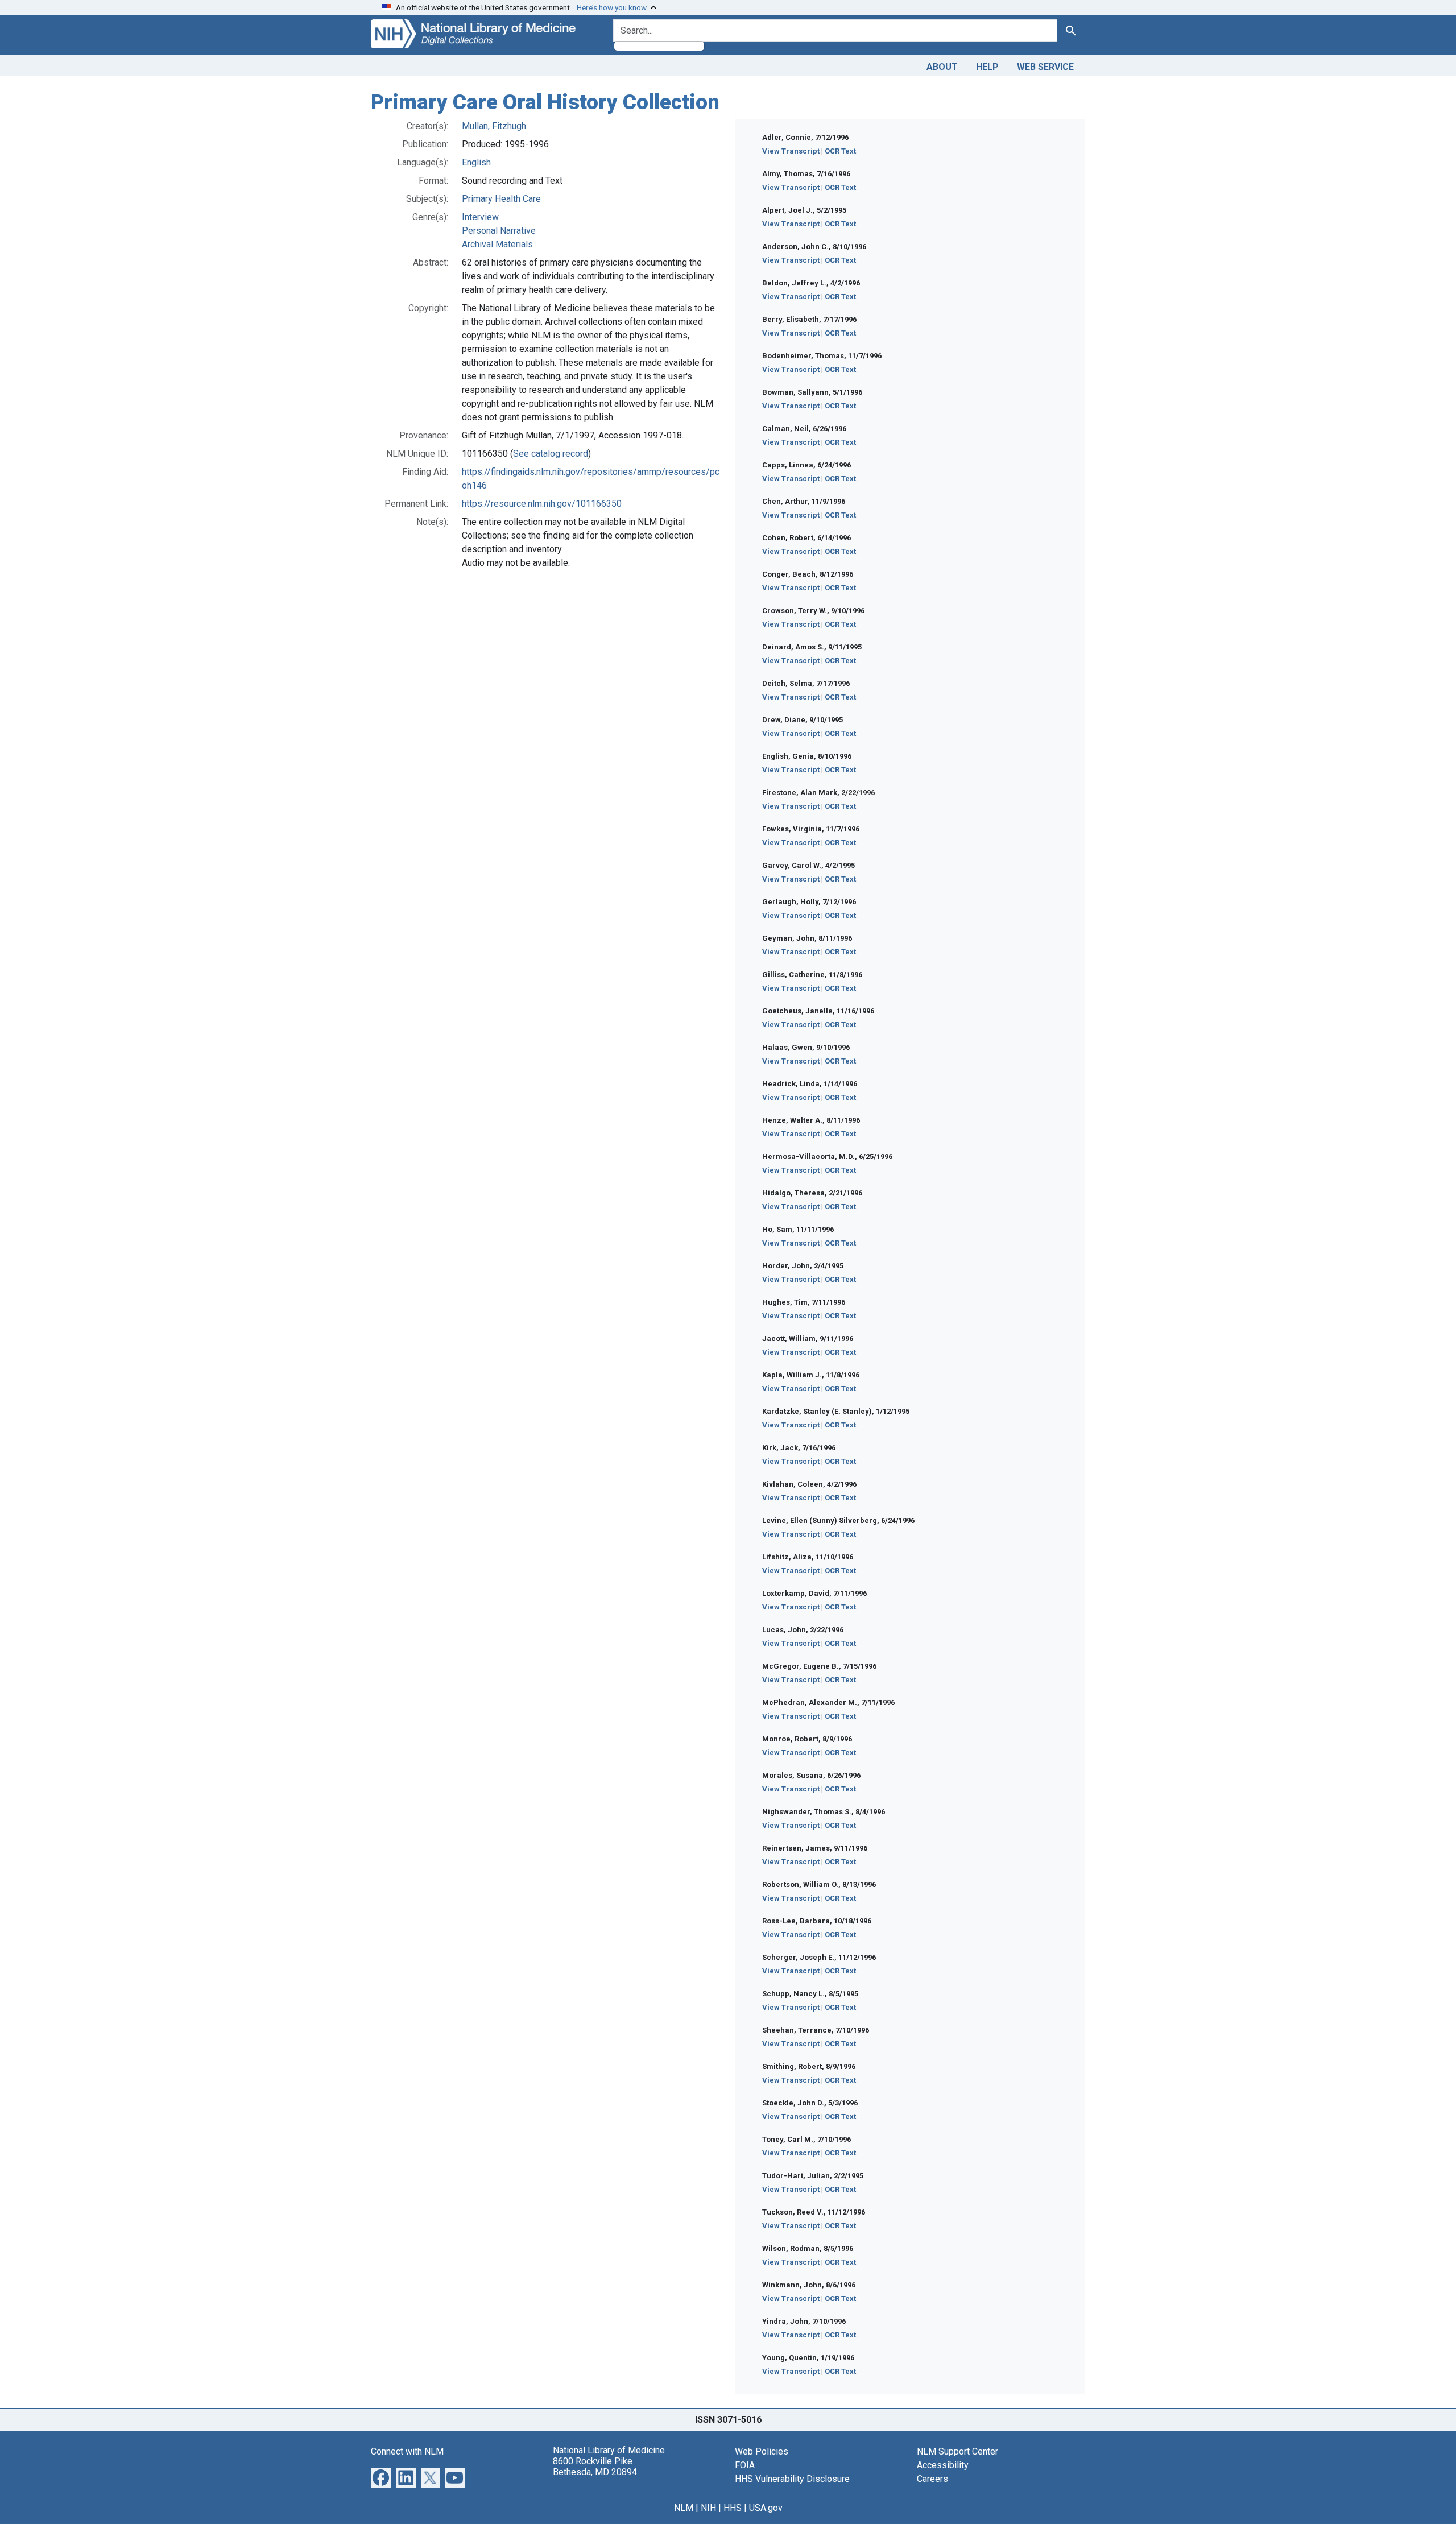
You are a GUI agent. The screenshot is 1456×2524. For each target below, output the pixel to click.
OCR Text (840, 151)
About (942, 67)
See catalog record (551, 454)
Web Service (1045, 67)
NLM (684, 2508)
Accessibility (943, 2465)
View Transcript (791, 151)
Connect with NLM (407, 2451)
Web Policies (762, 2451)
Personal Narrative (499, 231)
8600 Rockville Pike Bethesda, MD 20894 (595, 2467)
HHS (733, 2508)
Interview (480, 217)
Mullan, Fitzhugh (494, 126)
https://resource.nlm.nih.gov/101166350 (542, 504)
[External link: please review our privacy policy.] (381, 2477)
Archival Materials (497, 244)
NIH (708, 2508)
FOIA (745, 2465)
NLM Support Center (957, 2451)
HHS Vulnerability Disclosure (792, 2479)
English (476, 162)
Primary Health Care (501, 199)
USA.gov (766, 2508)
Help (987, 67)
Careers (932, 2479)
